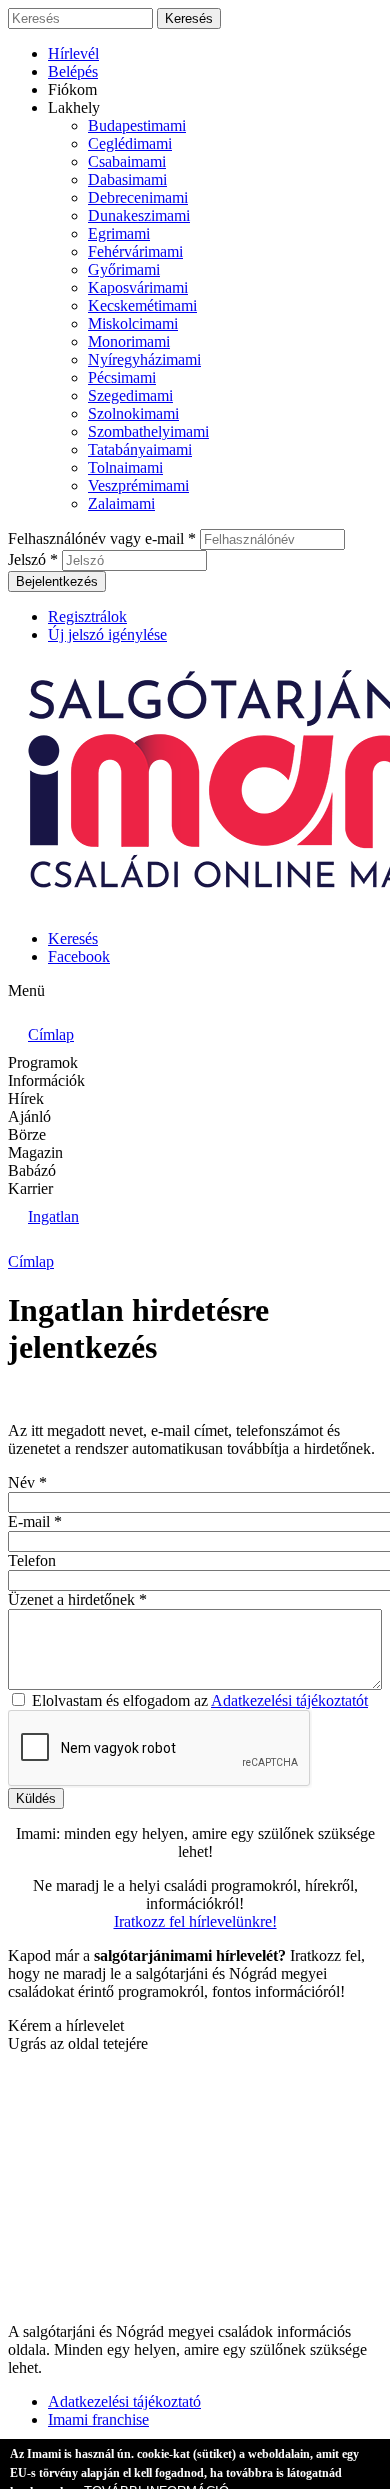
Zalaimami (121, 503)
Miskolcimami (133, 323)
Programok (43, 1062)
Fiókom (72, 89)
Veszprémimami (138, 485)
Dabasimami (127, 179)
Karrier (30, 1188)
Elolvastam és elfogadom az (200, 1700)
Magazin (35, 1152)
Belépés (73, 71)
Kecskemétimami (142, 305)
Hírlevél (73, 53)
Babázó (32, 1170)
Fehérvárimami (135, 251)
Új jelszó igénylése (107, 634)
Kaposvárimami (138, 287)
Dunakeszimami (139, 215)
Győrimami (124, 269)
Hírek (26, 1098)
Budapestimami (137, 125)
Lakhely (74, 107)
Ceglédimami (130, 143)
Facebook (79, 956)
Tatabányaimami (140, 449)
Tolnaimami (125, 467)
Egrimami (119, 233)
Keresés (73, 938)
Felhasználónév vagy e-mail (102, 538)
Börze (27, 1134)
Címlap (31, 1261)
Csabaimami (127, 161)
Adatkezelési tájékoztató (124, 2401)
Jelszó (33, 559)
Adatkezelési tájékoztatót (289, 1700)
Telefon (32, 1560)
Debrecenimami (138, 197)
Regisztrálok (87, 616)
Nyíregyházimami (144, 359)
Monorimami (129, 341)
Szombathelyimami (148, 431)
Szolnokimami (133, 413)
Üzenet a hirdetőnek (77, 1599)
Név (27, 1482)
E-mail (35, 1521)
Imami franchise (98, 2419)
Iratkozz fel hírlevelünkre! (195, 1921)
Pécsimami (122, 377)
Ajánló (29, 1116)
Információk (46, 1080)
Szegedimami (130, 395)
